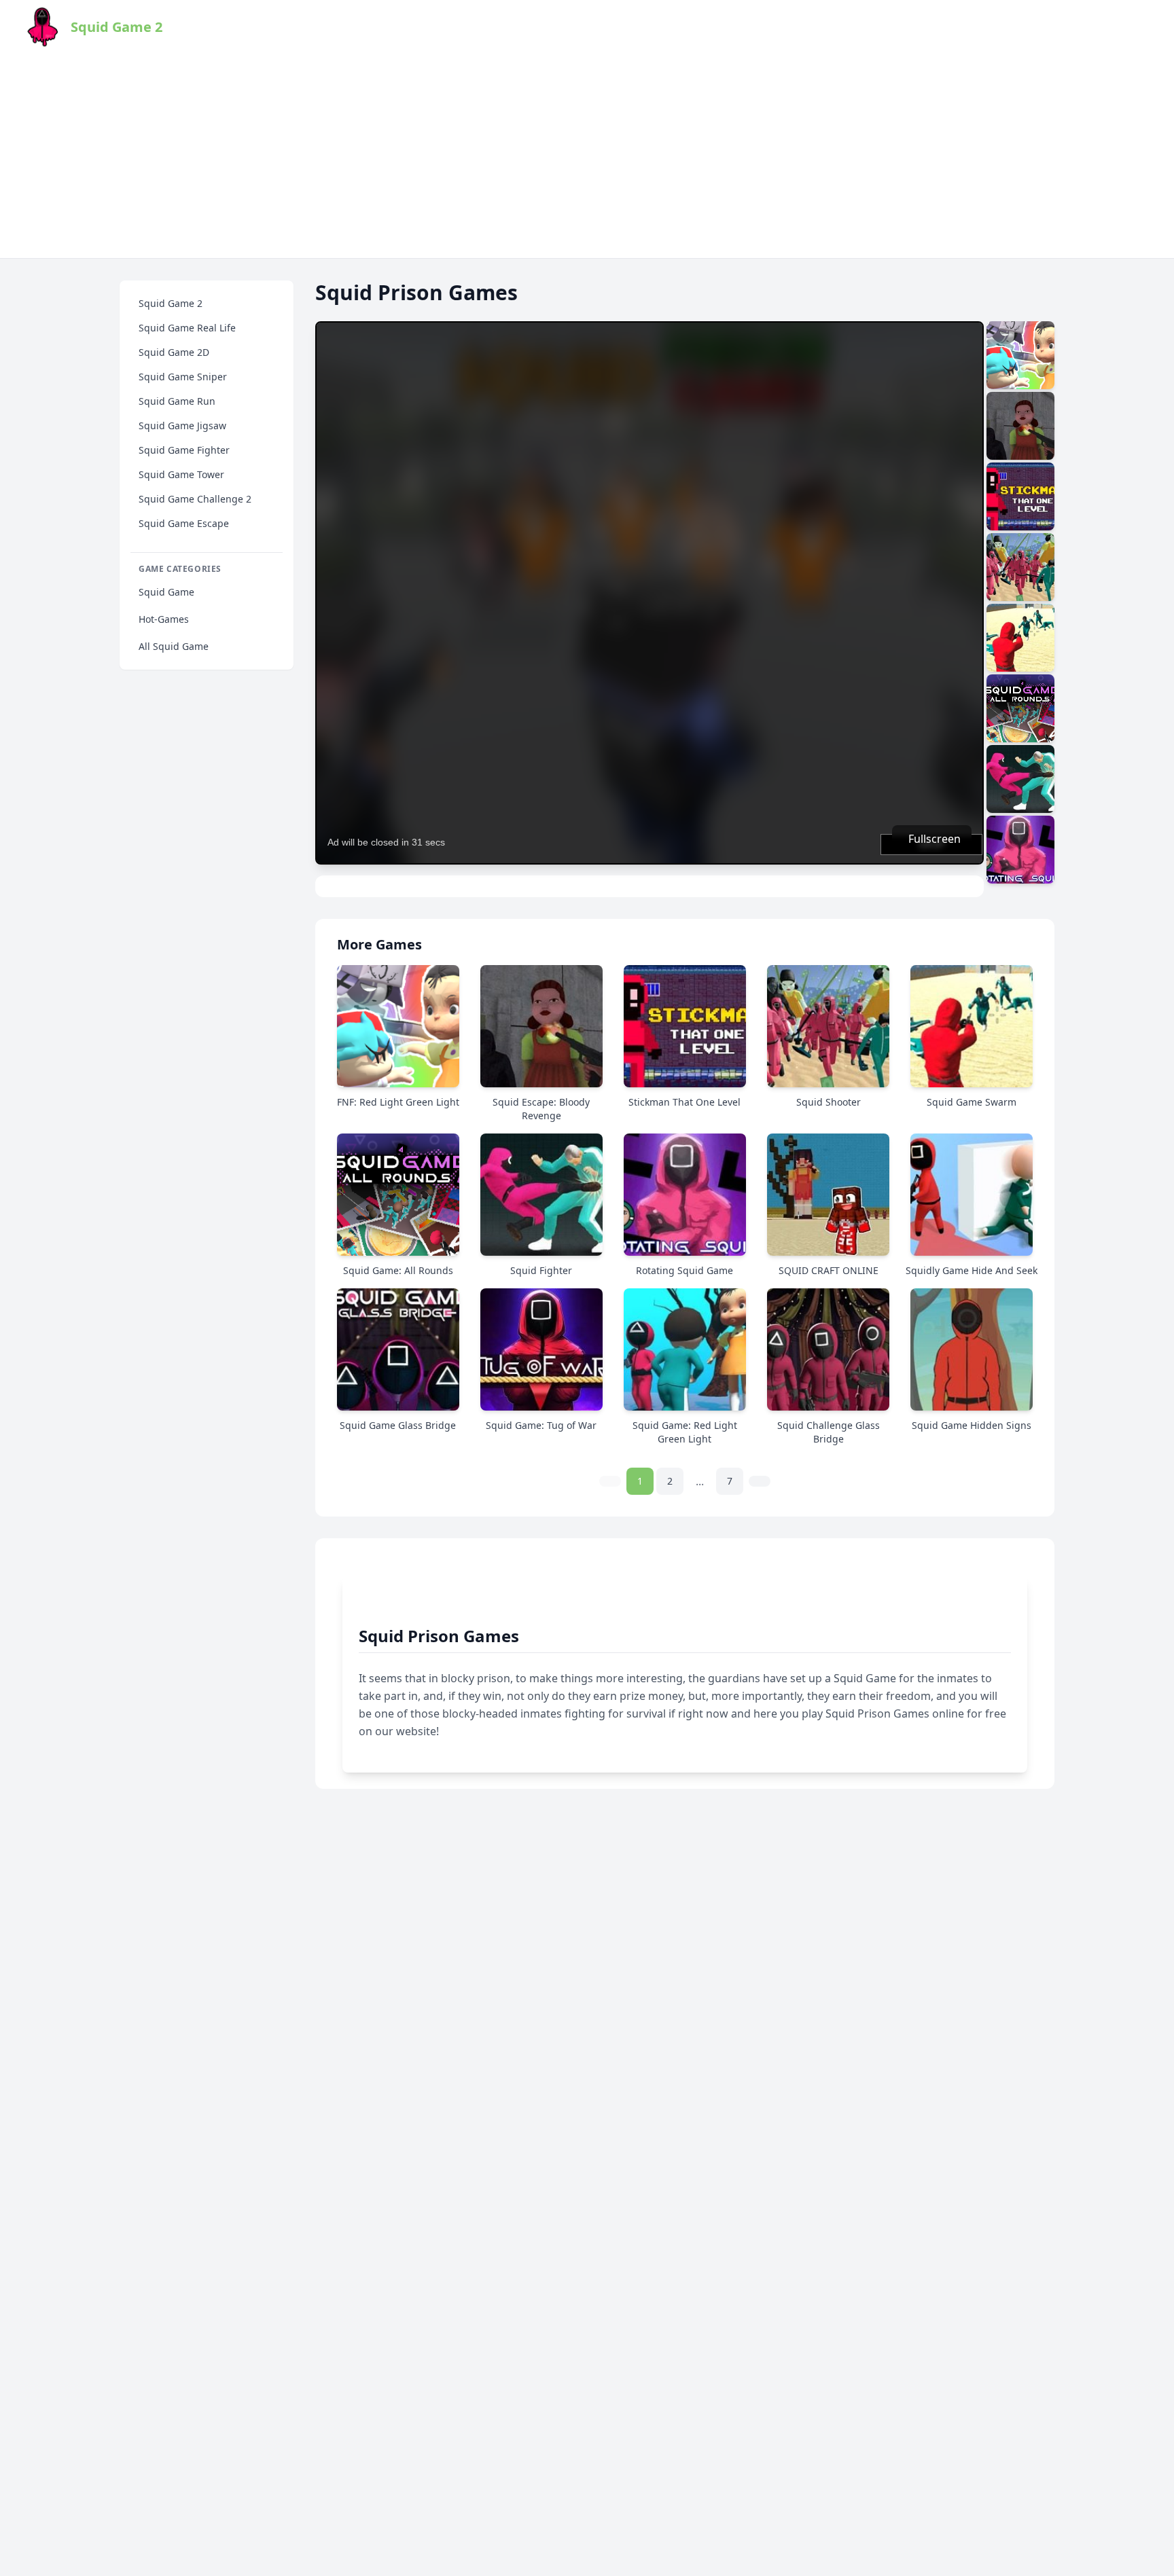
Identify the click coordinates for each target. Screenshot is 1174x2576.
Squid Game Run (177, 401)
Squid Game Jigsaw (182, 425)
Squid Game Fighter (184, 450)
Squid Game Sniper (183, 377)
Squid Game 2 (171, 303)
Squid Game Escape (184, 523)
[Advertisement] (587, 156)
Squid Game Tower (181, 474)
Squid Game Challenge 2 (195, 499)
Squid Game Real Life (187, 328)
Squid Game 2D (174, 352)
